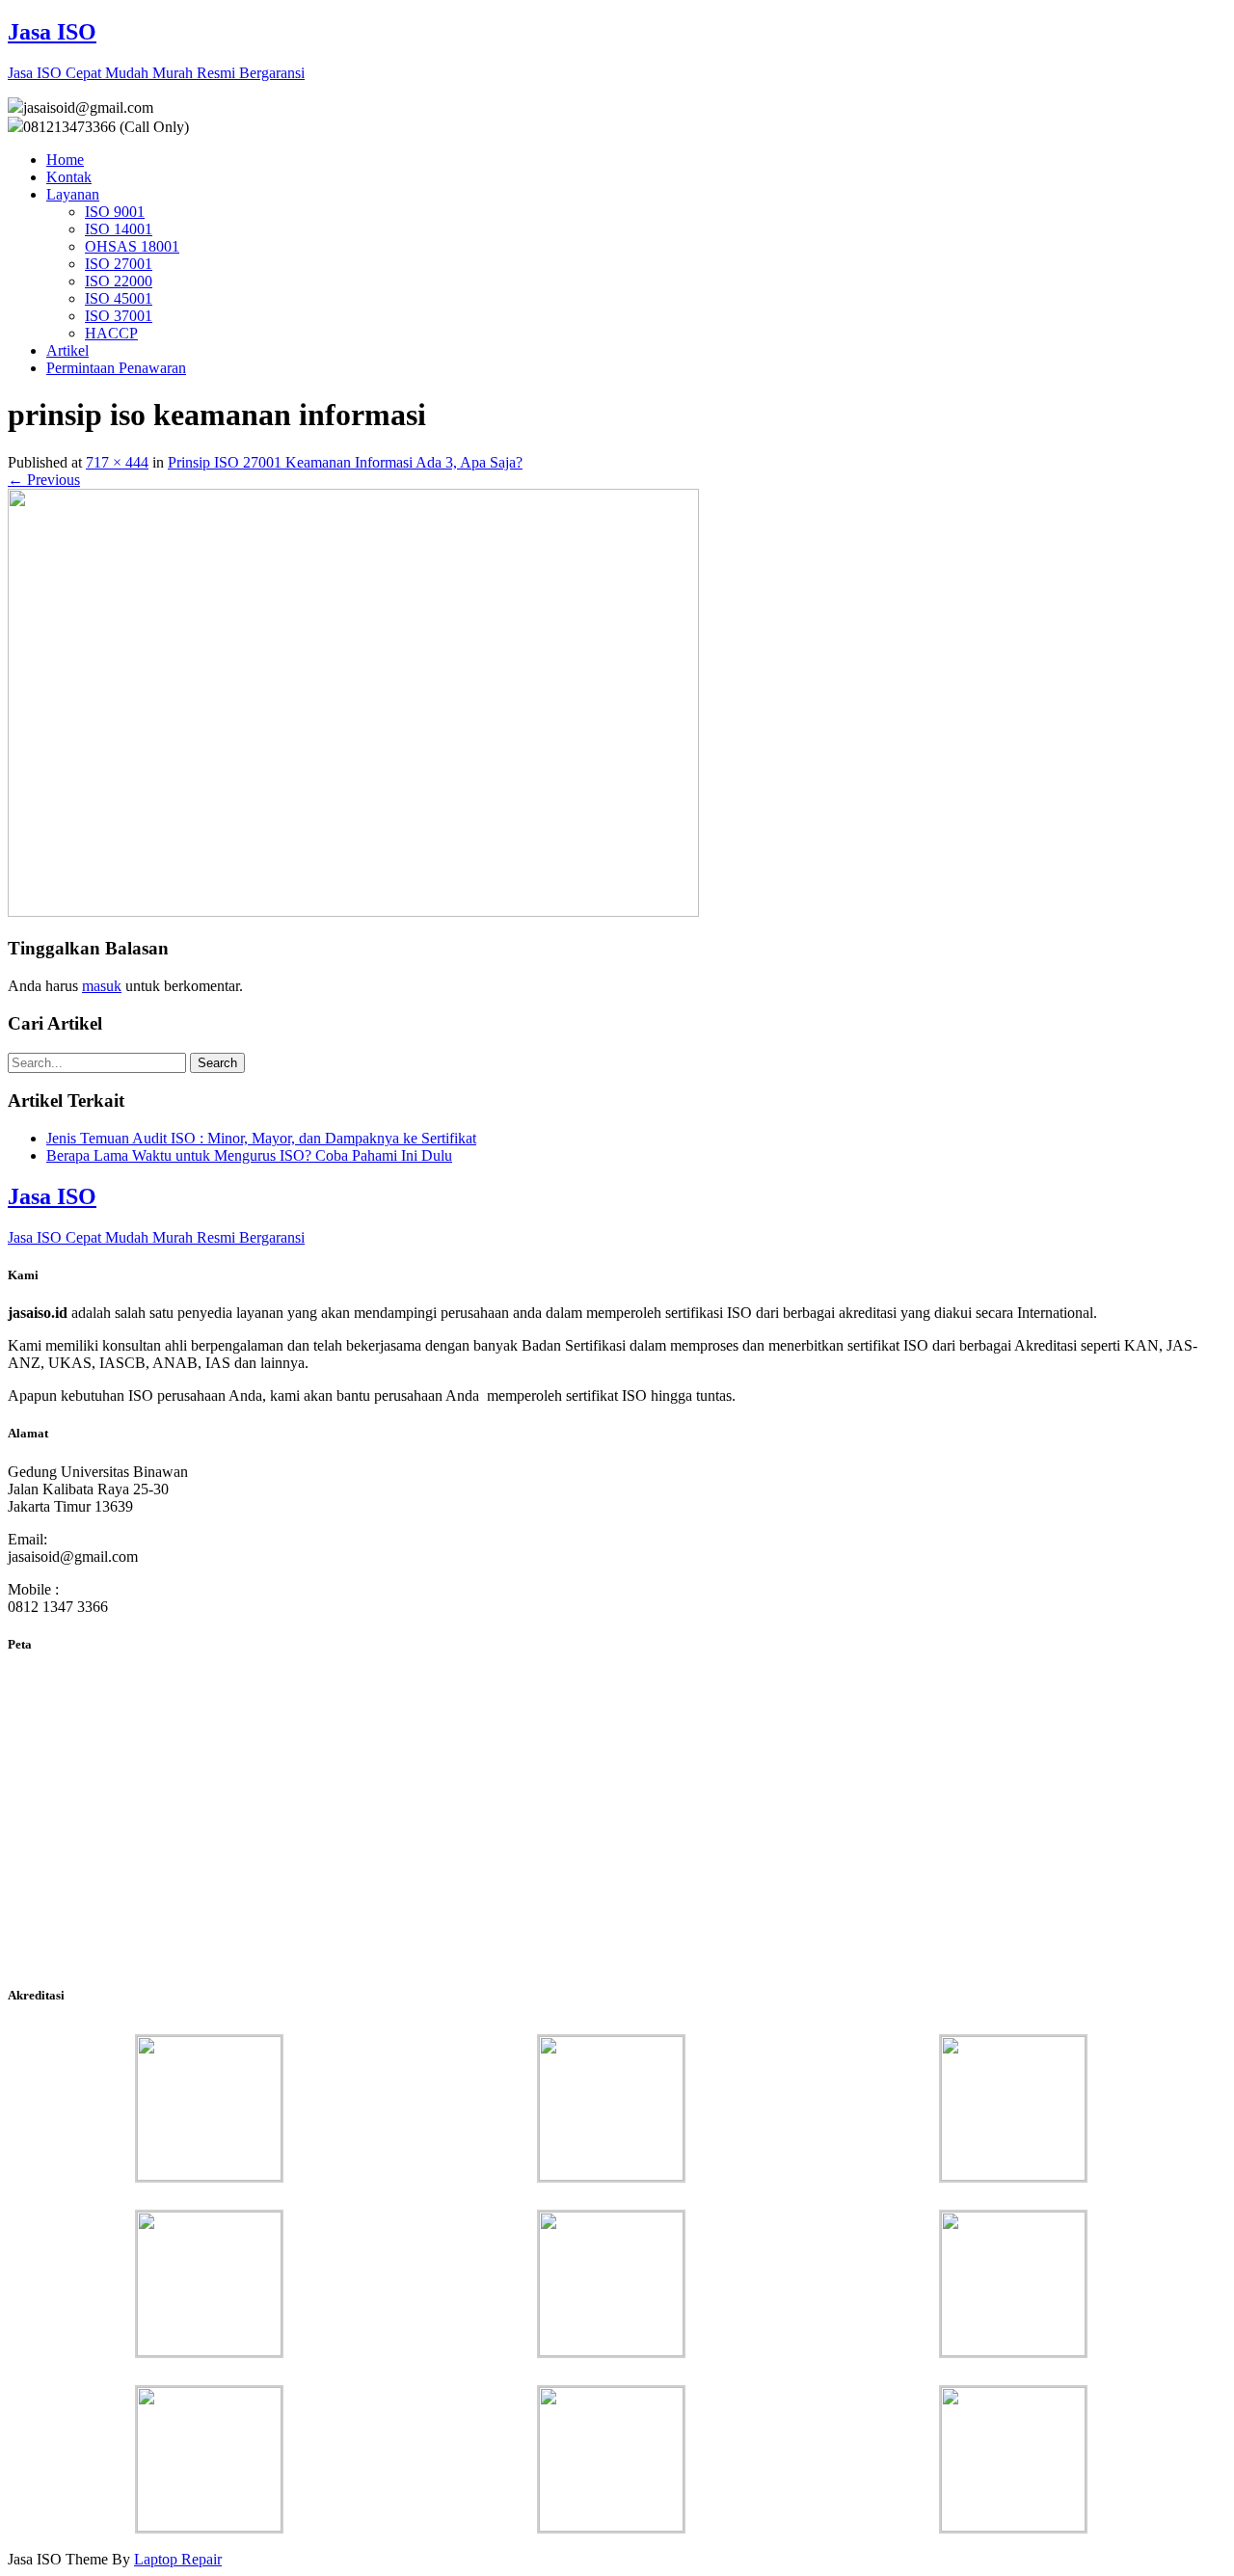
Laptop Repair (178, 2559)
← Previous (44, 480)
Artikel (67, 350)
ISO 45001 (119, 298)
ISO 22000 (119, 281)
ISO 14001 (119, 229)
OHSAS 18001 (132, 246)
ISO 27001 (119, 264)
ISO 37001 (119, 316)
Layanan (73, 194)
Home (65, 160)
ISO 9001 (115, 212)
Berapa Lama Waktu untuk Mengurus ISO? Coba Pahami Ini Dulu (249, 1155)
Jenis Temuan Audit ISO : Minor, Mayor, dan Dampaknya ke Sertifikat (261, 1138)
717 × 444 (117, 462)
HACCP (111, 333)
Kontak (69, 177)
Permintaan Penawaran (116, 368)
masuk (102, 986)
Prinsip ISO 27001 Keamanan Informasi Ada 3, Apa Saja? (345, 462)
